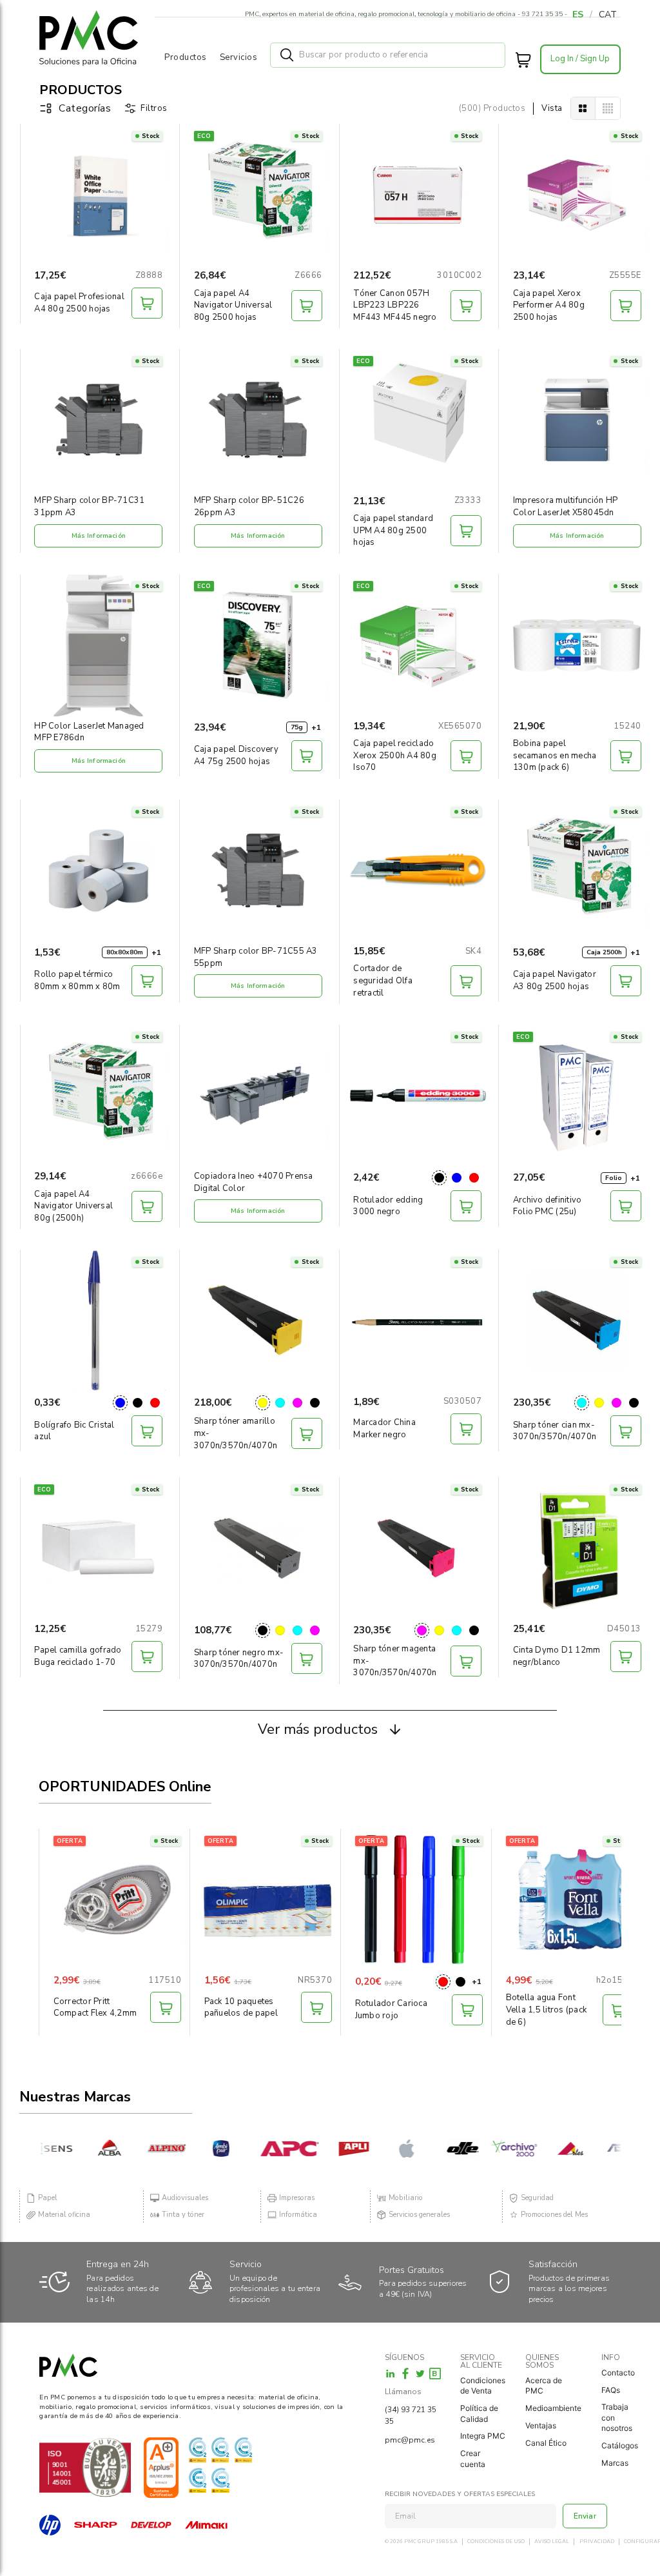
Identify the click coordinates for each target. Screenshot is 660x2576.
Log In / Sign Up (580, 59)
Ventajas (541, 2425)
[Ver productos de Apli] (330, 2148)
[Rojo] (474, 1178)
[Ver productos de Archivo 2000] (490, 2148)
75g (297, 727)
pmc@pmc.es (410, 2440)
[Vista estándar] (583, 108)
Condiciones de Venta (483, 2386)
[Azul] (457, 1178)
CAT (608, 15)
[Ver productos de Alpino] (143, 2148)
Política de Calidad (479, 2414)
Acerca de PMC (544, 2386)
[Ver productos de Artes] (546, 2148)
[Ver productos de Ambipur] (200, 2148)
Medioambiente (553, 2408)
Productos (186, 57)
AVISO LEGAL (552, 2542)
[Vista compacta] (608, 108)
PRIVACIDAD (597, 2542)
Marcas (615, 2463)
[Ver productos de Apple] (387, 2148)
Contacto (618, 2373)
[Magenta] (297, 1403)
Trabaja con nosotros (617, 2417)
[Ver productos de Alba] (85, 2148)
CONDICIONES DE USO (496, 2542)
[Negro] (439, 1178)
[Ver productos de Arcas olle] (439, 2148)
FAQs (611, 2390)
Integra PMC (483, 2436)
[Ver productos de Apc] (265, 2148)
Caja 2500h (604, 952)
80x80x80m (125, 952)
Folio (614, 1178)
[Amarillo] (263, 1403)
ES (578, 15)
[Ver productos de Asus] (604, 2148)
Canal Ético (546, 2443)
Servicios (239, 57)
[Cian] (280, 1403)
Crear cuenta (473, 2459)
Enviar (585, 2516)
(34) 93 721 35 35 (411, 2415)
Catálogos (620, 2445)
